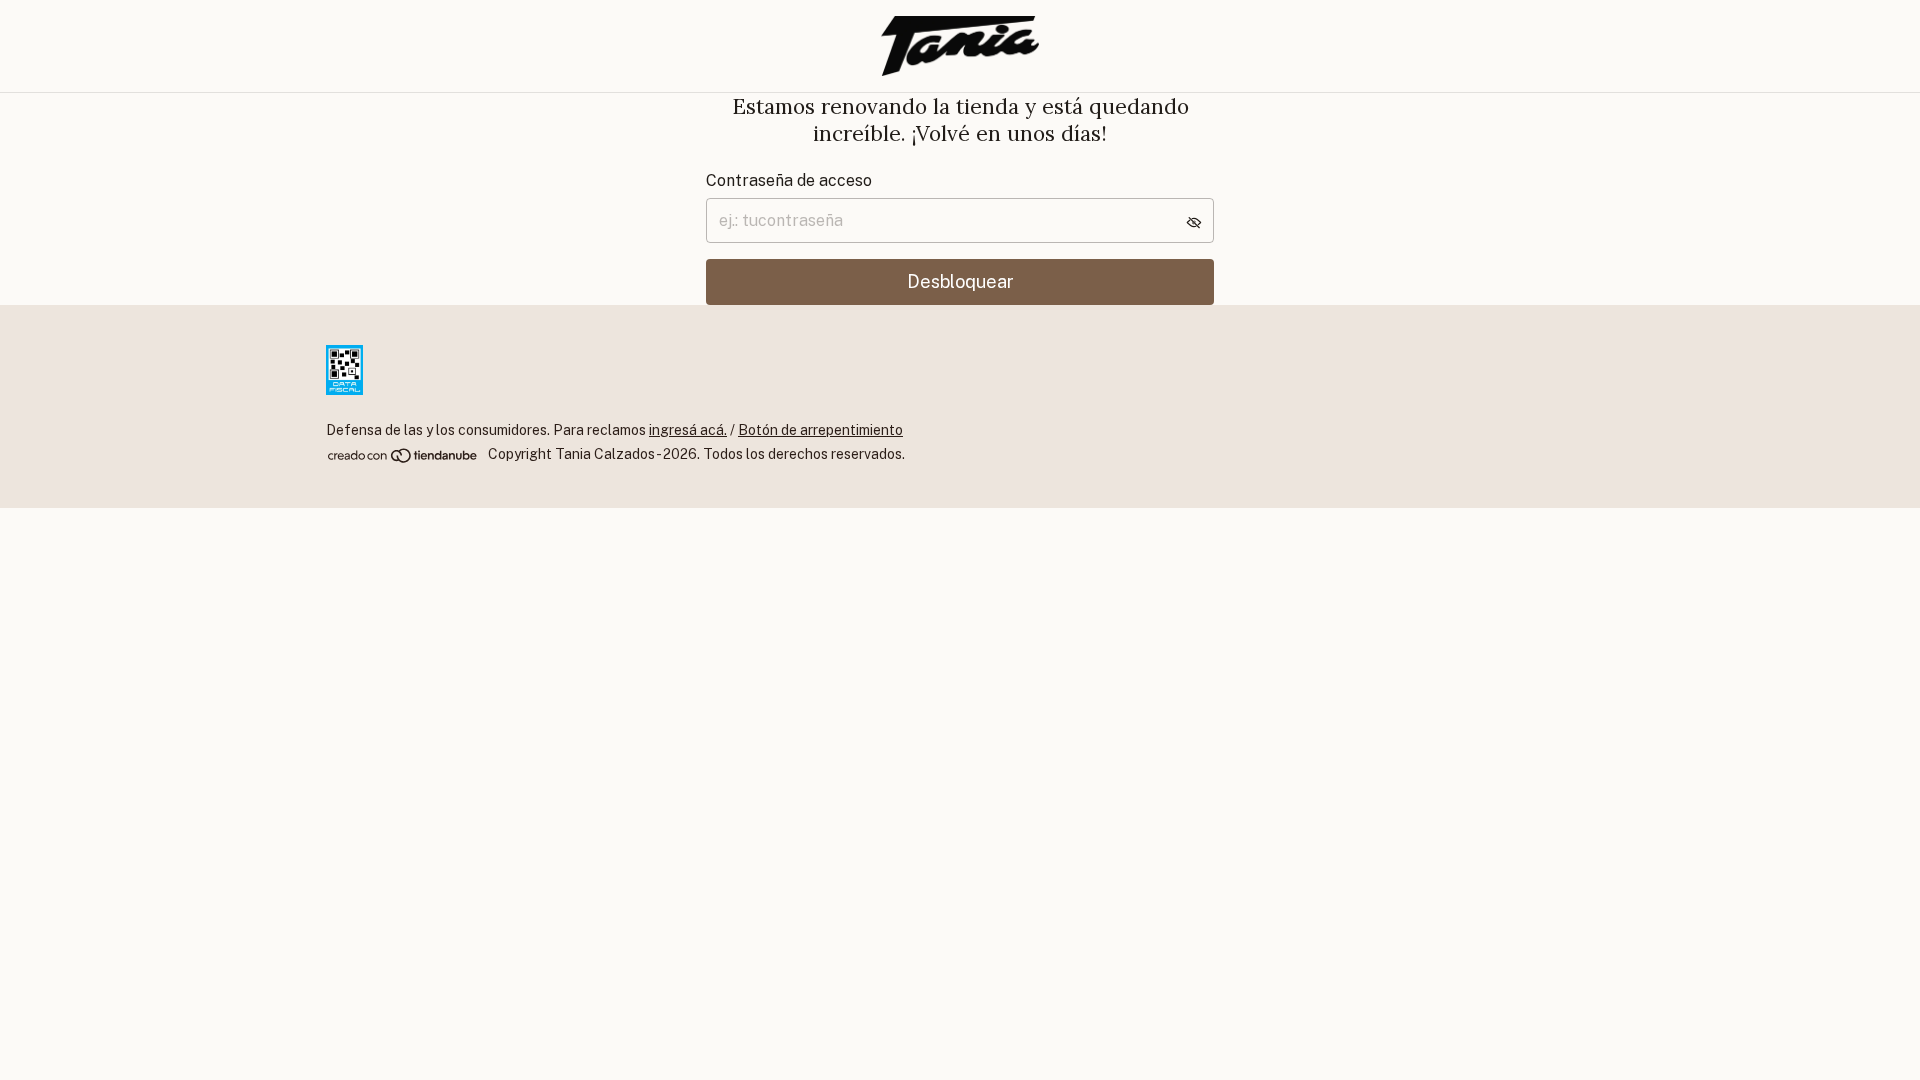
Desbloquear (960, 281)
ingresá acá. (688, 430)
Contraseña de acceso (789, 180)
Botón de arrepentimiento (820, 430)
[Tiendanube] (403, 460)
